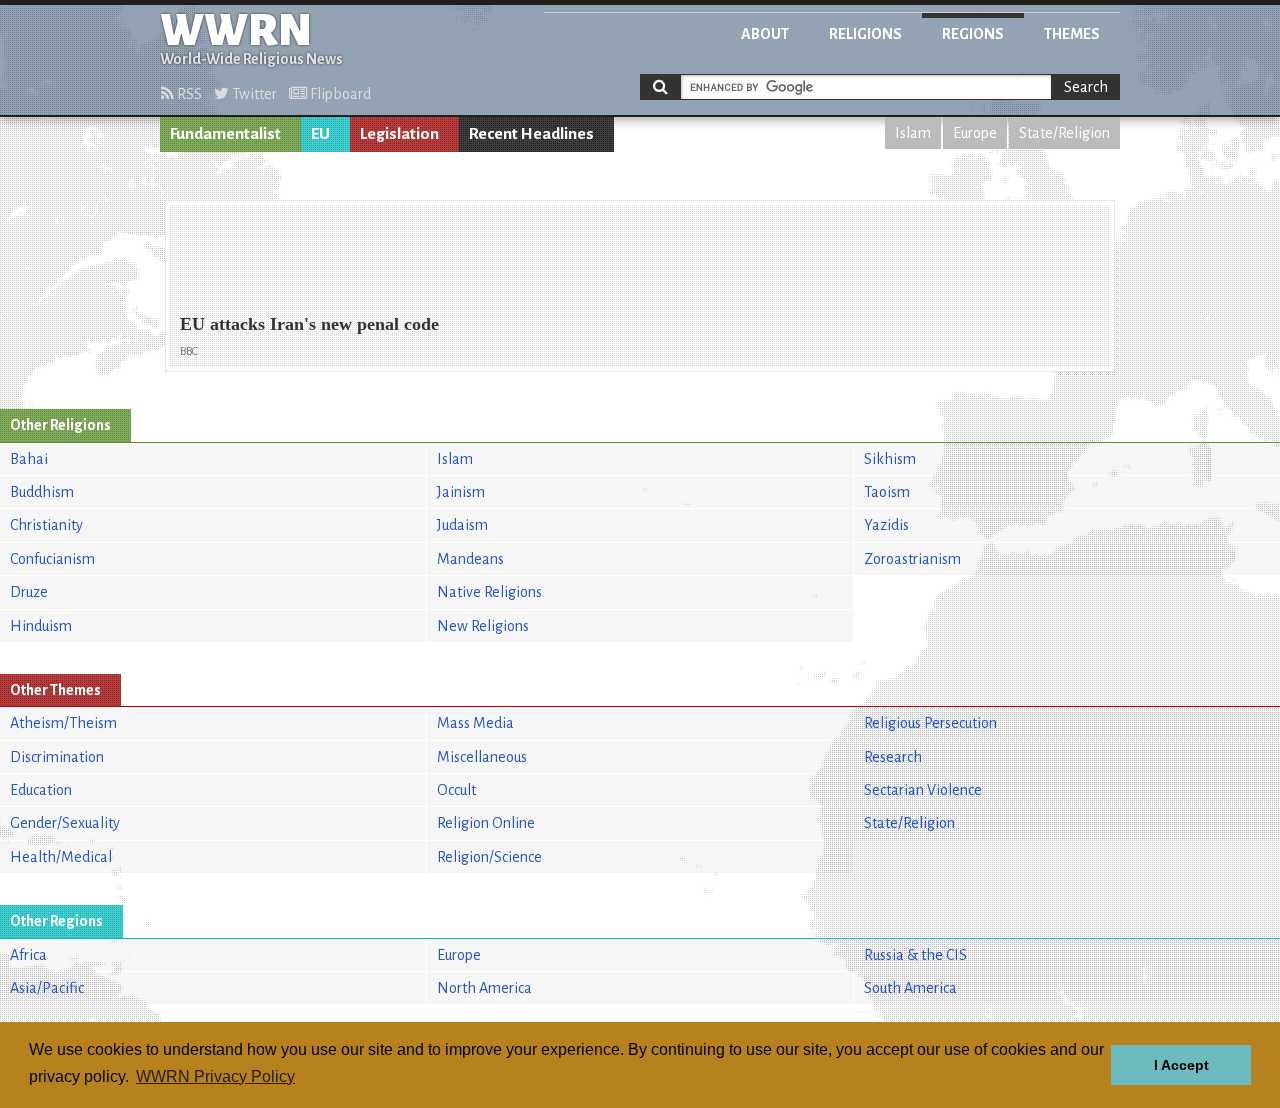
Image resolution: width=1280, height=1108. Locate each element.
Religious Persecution (930, 723)
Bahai (29, 459)
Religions (865, 34)
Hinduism (41, 626)
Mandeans (470, 559)
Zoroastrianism (912, 559)
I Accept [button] (1181, 1065)
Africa (28, 955)
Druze (29, 592)
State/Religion (1064, 133)
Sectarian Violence (923, 790)
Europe (975, 133)
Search (1086, 87)
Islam (913, 133)
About (765, 34)
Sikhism (890, 459)
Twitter (253, 94)
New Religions (483, 626)
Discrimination (57, 757)
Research (893, 757)
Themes (1072, 34)
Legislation (399, 134)
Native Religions (489, 592)
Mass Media (475, 723)
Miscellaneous (482, 757)
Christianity (46, 525)
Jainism (461, 492)
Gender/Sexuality (65, 823)
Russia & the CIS (915, 955)
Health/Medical (61, 857)
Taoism (887, 492)
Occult (456, 790)
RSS (188, 94)
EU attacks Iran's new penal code (309, 324)
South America (910, 988)
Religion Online (486, 823)
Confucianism (52, 559)
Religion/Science (489, 857)
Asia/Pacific (47, 988)
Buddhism (42, 492)
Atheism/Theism (63, 723)
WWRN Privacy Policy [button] (215, 1076)
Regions (973, 34)
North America (484, 988)
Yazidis (886, 525)
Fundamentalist (225, 134)
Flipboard (339, 94)
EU (320, 134)
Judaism (462, 525)
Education (41, 790)
